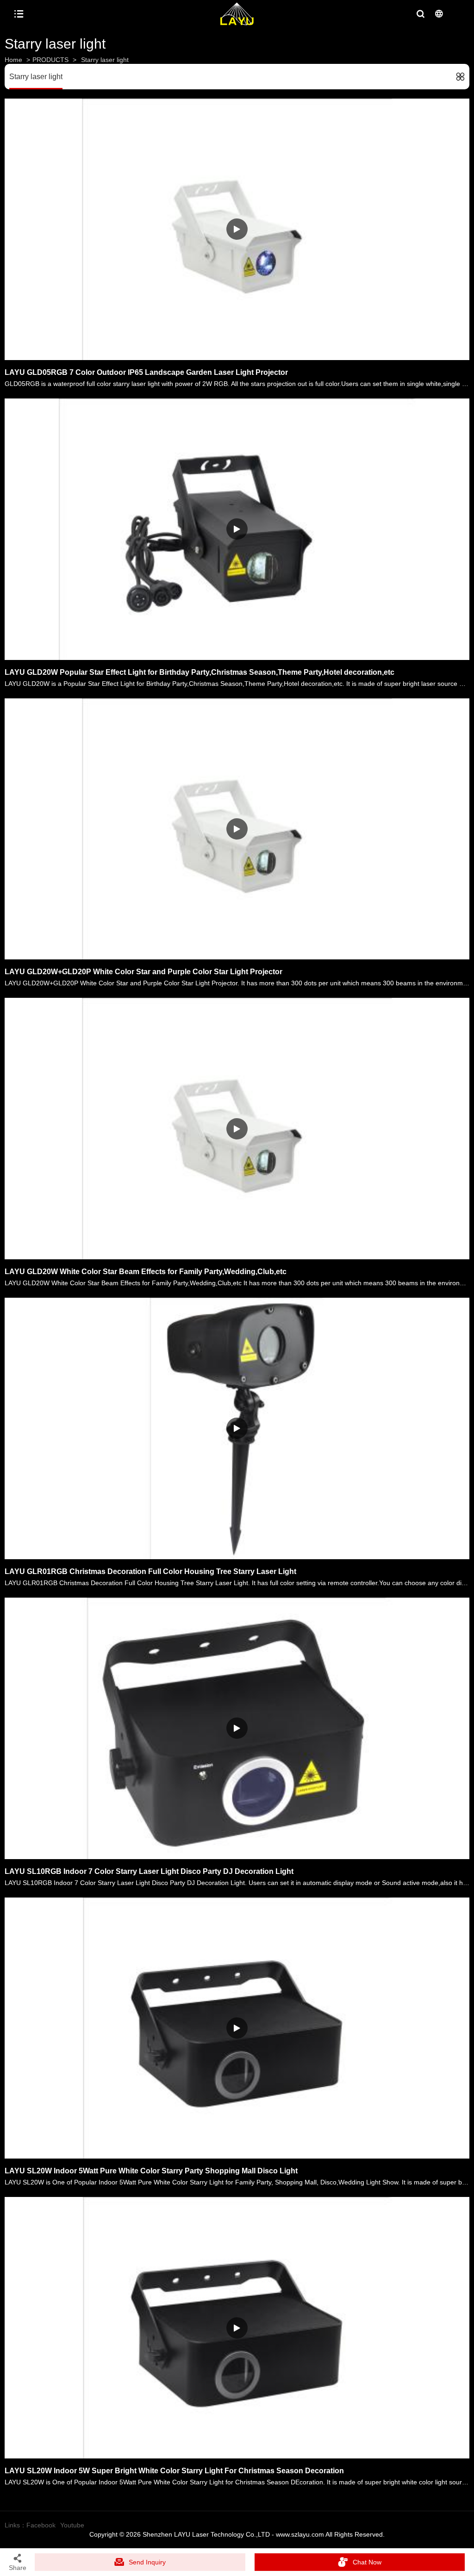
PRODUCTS (50, 60)
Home (13, 60)
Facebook (41, 2525)
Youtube (72, 2525)
